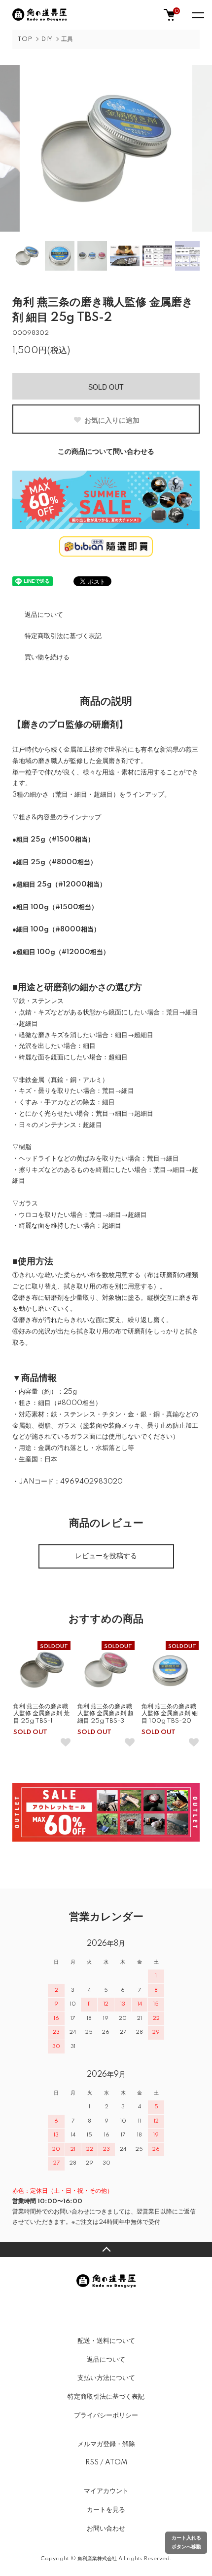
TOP (25, 39)
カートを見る (106, 2510)
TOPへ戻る (106, 2250)
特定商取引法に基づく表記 (63, 636)
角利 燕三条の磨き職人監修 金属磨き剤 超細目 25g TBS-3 (106, 1714)
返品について (44, 615)
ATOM (116, 2462)
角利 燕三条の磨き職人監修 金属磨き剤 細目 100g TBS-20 (170, 1714)
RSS (92, 2462)
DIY (47, 39)
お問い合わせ (106, 2529)
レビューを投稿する (106, 1556)
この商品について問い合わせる (106, 452)
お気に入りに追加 (112, 420)
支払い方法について (106, 2378)
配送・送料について (106, 2341)
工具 (67, 39)
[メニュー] (197, 15)
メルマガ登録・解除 (106, 2444)
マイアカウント (106, 2491)
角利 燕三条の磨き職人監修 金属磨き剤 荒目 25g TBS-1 (41, 1714)
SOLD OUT (106, 387)
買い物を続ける (47, 657)
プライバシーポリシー (106, 2415)
